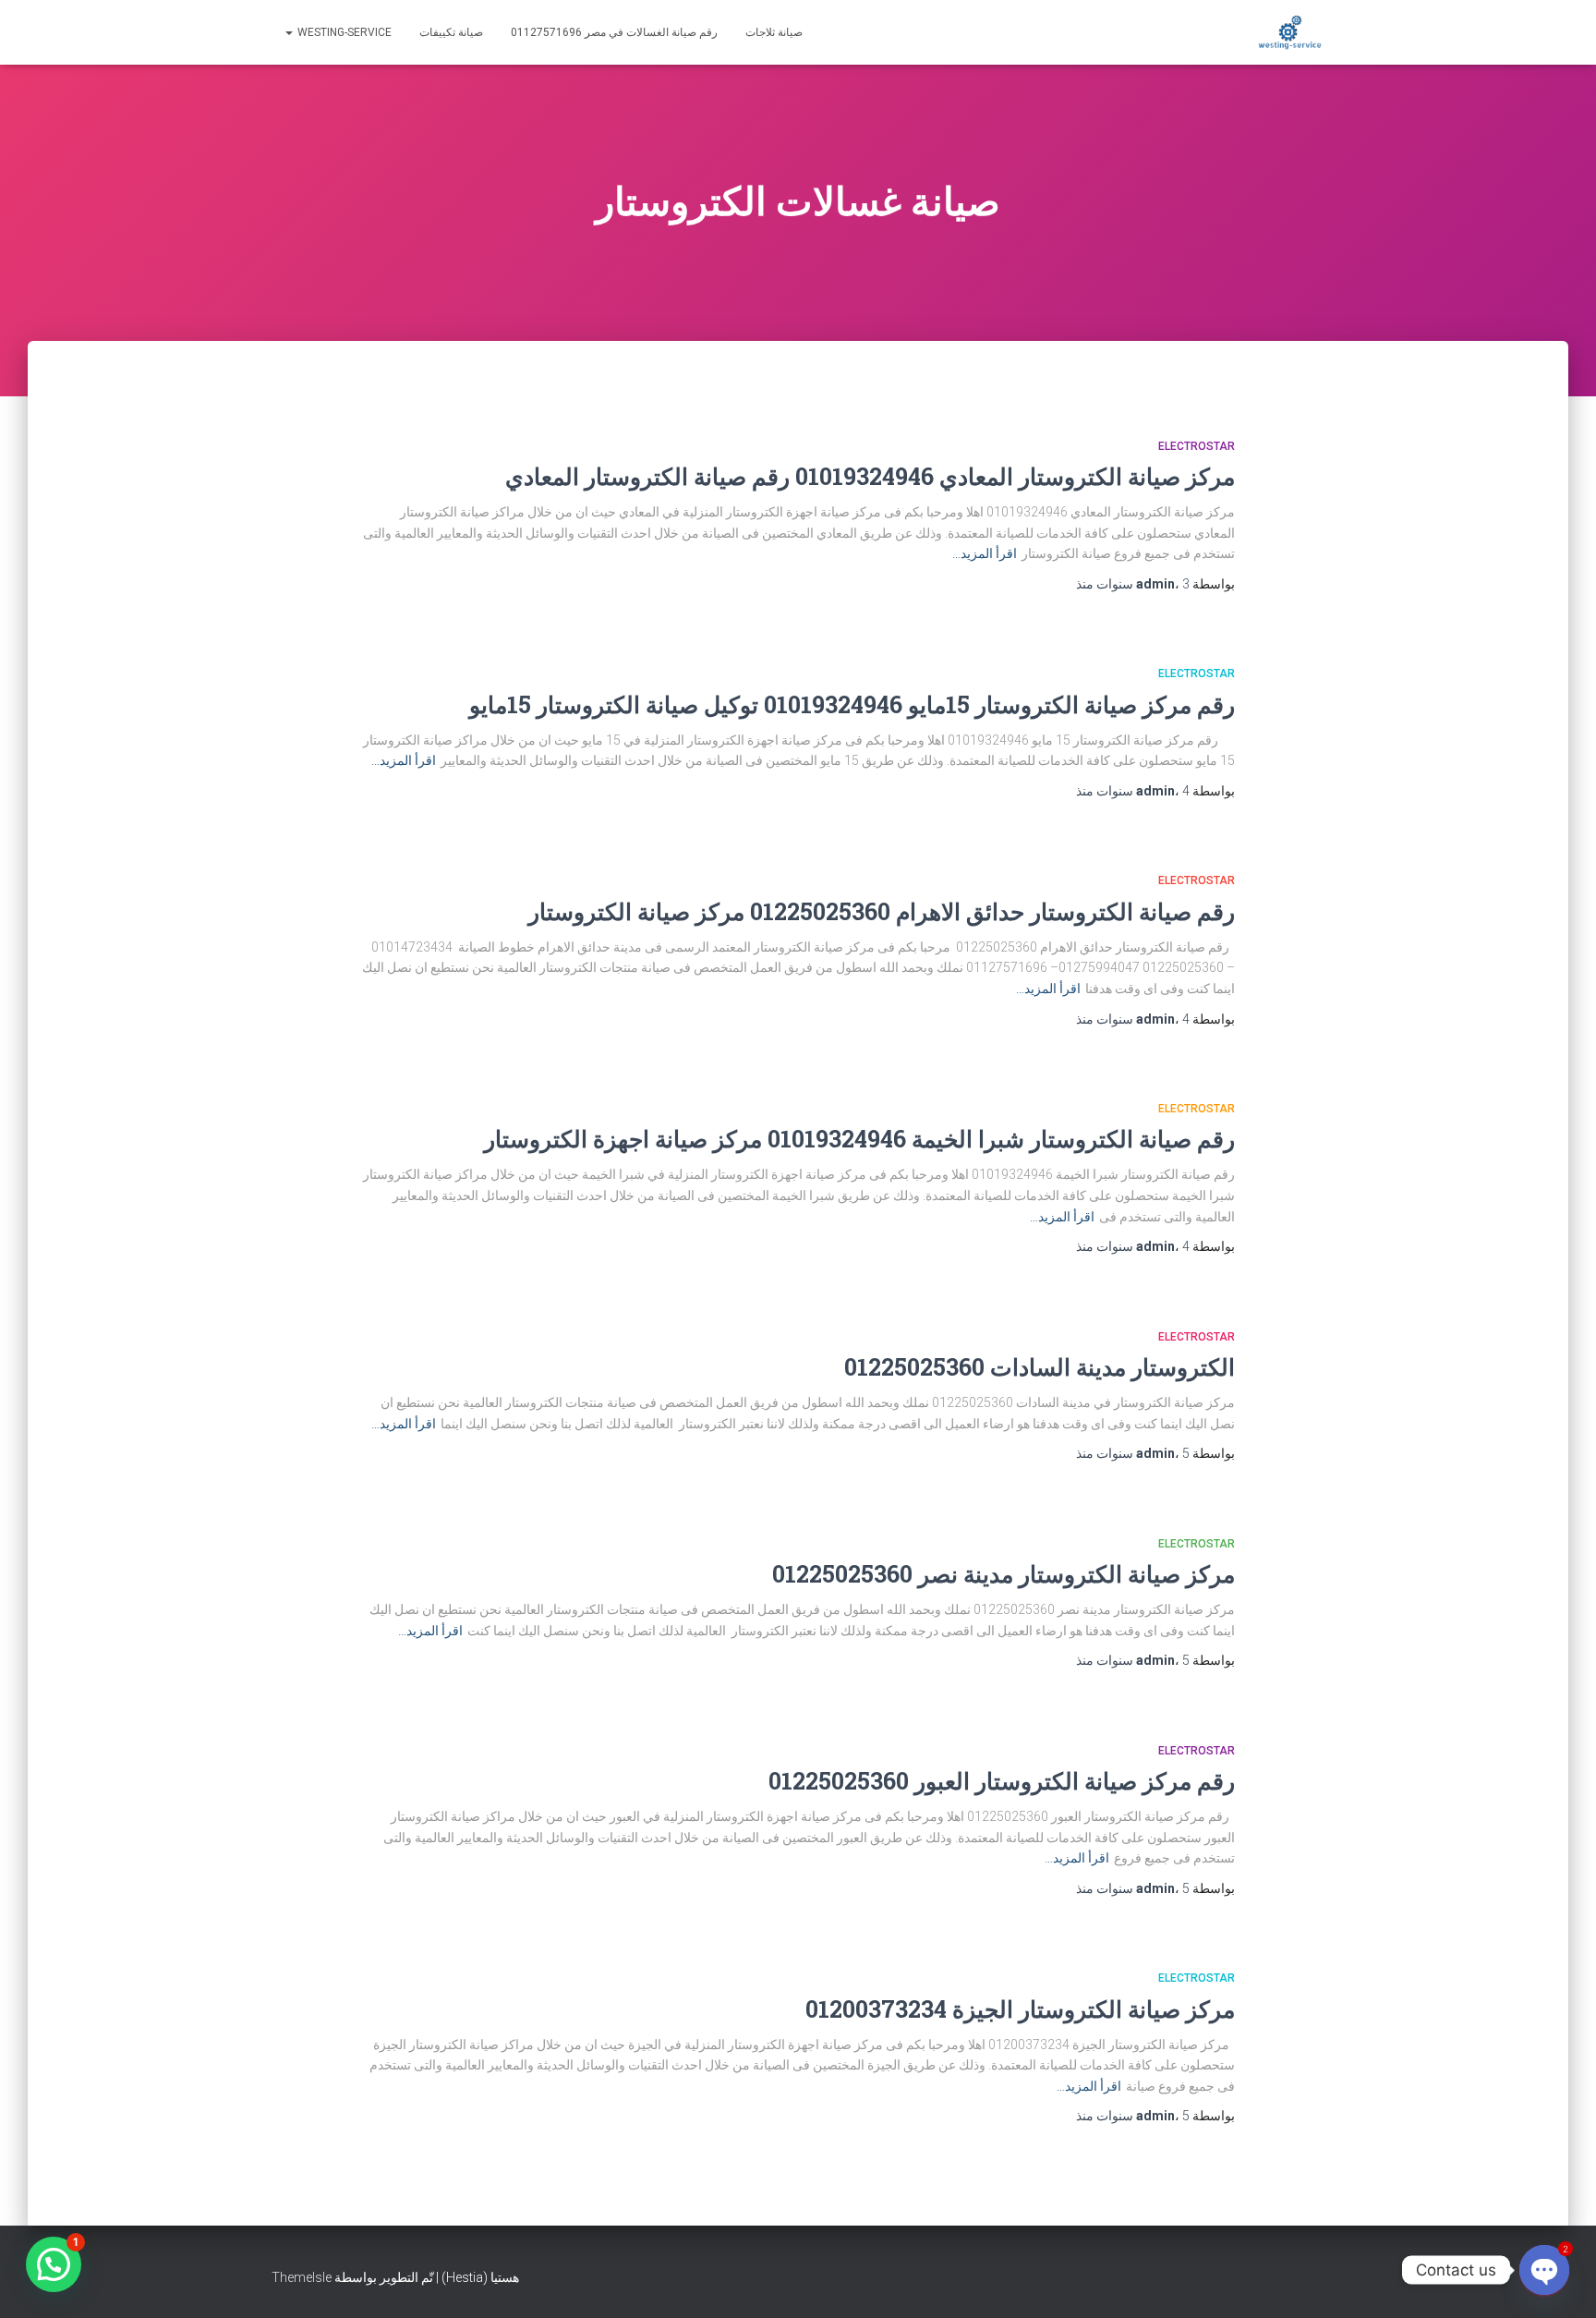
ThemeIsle (302, 2277)
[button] (54, 2264)
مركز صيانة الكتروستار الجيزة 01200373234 (1020, 2009)
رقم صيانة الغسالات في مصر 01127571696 (614, 32)
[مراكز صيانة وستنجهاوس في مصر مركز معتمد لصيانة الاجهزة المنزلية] (1290, 32)
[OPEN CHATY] (1544, 2270)
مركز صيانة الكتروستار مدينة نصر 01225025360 (1004, 1574)
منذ (1133, 584)
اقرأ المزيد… (985, 553)
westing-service (343, 32)
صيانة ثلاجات (774, 32)
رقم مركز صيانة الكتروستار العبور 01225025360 (1002, 1781)
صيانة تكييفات (451, 32)
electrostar (1197, 446)
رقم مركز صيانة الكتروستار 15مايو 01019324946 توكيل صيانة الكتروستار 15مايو (852, 704)
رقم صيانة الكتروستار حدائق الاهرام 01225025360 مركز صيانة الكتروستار (882, 911)
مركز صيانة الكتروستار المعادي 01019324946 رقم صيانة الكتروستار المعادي (870, 476)
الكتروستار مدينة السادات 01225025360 (1040, 1367)
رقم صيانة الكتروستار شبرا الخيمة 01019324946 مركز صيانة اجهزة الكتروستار (859, 1139)
